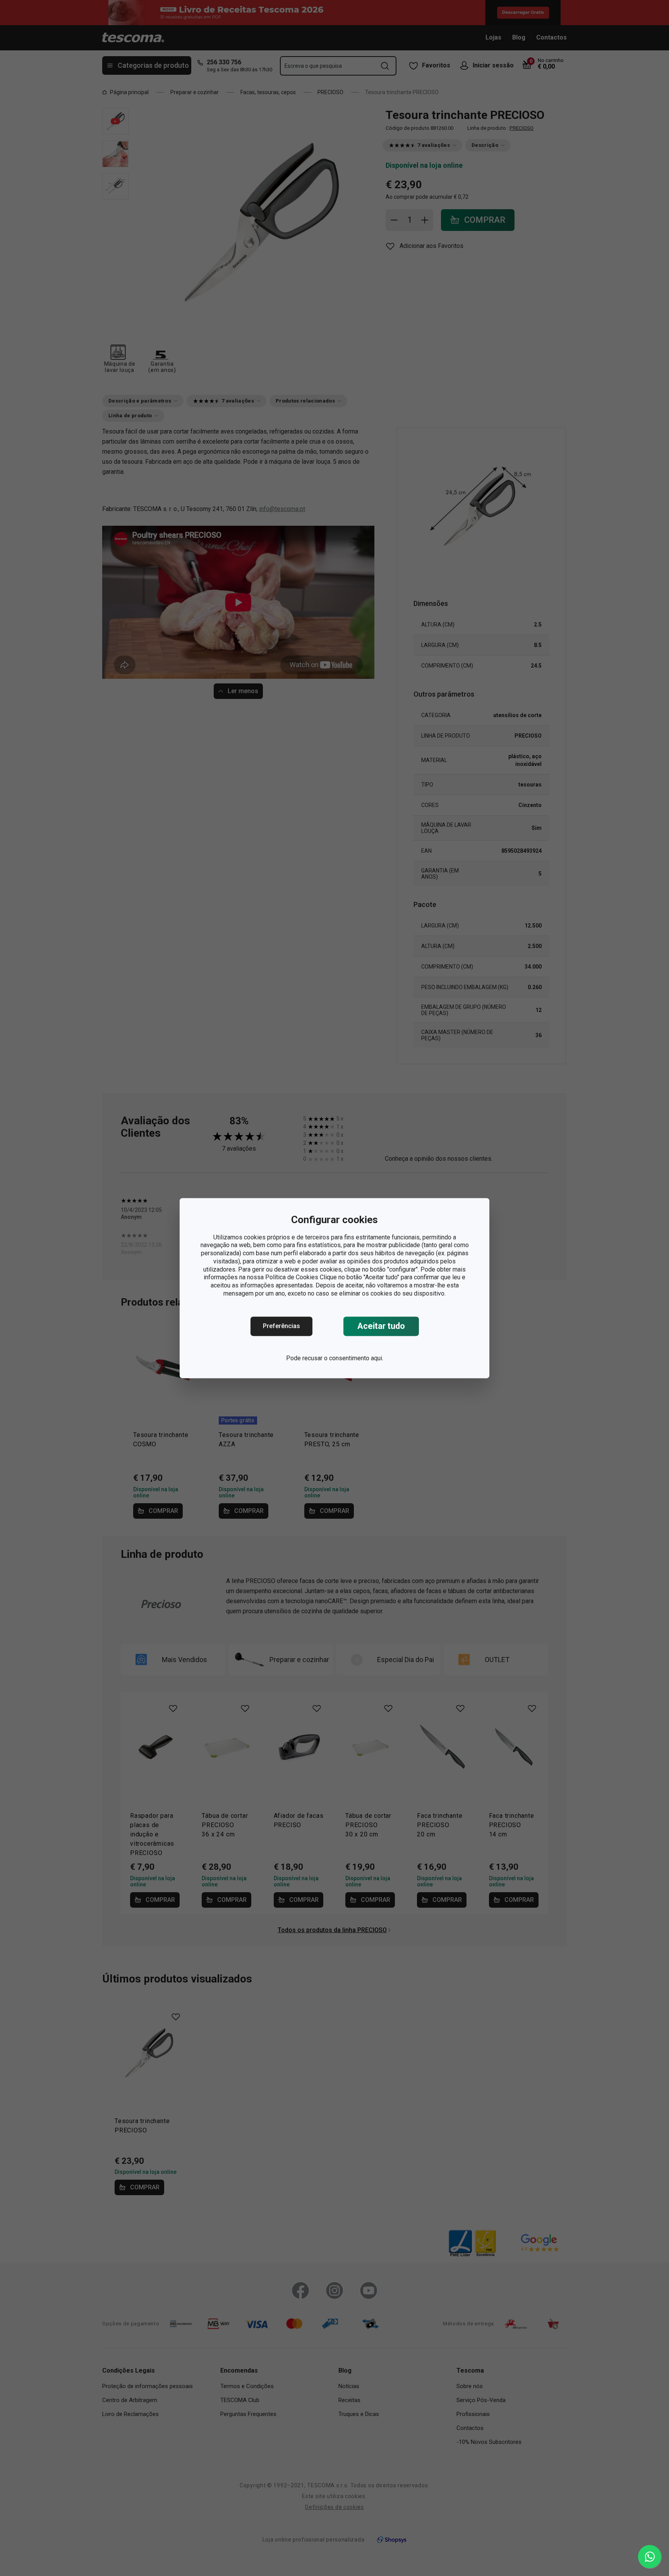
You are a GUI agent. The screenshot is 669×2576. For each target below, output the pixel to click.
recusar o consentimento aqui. (343, 1358)
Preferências (281, 1326)
